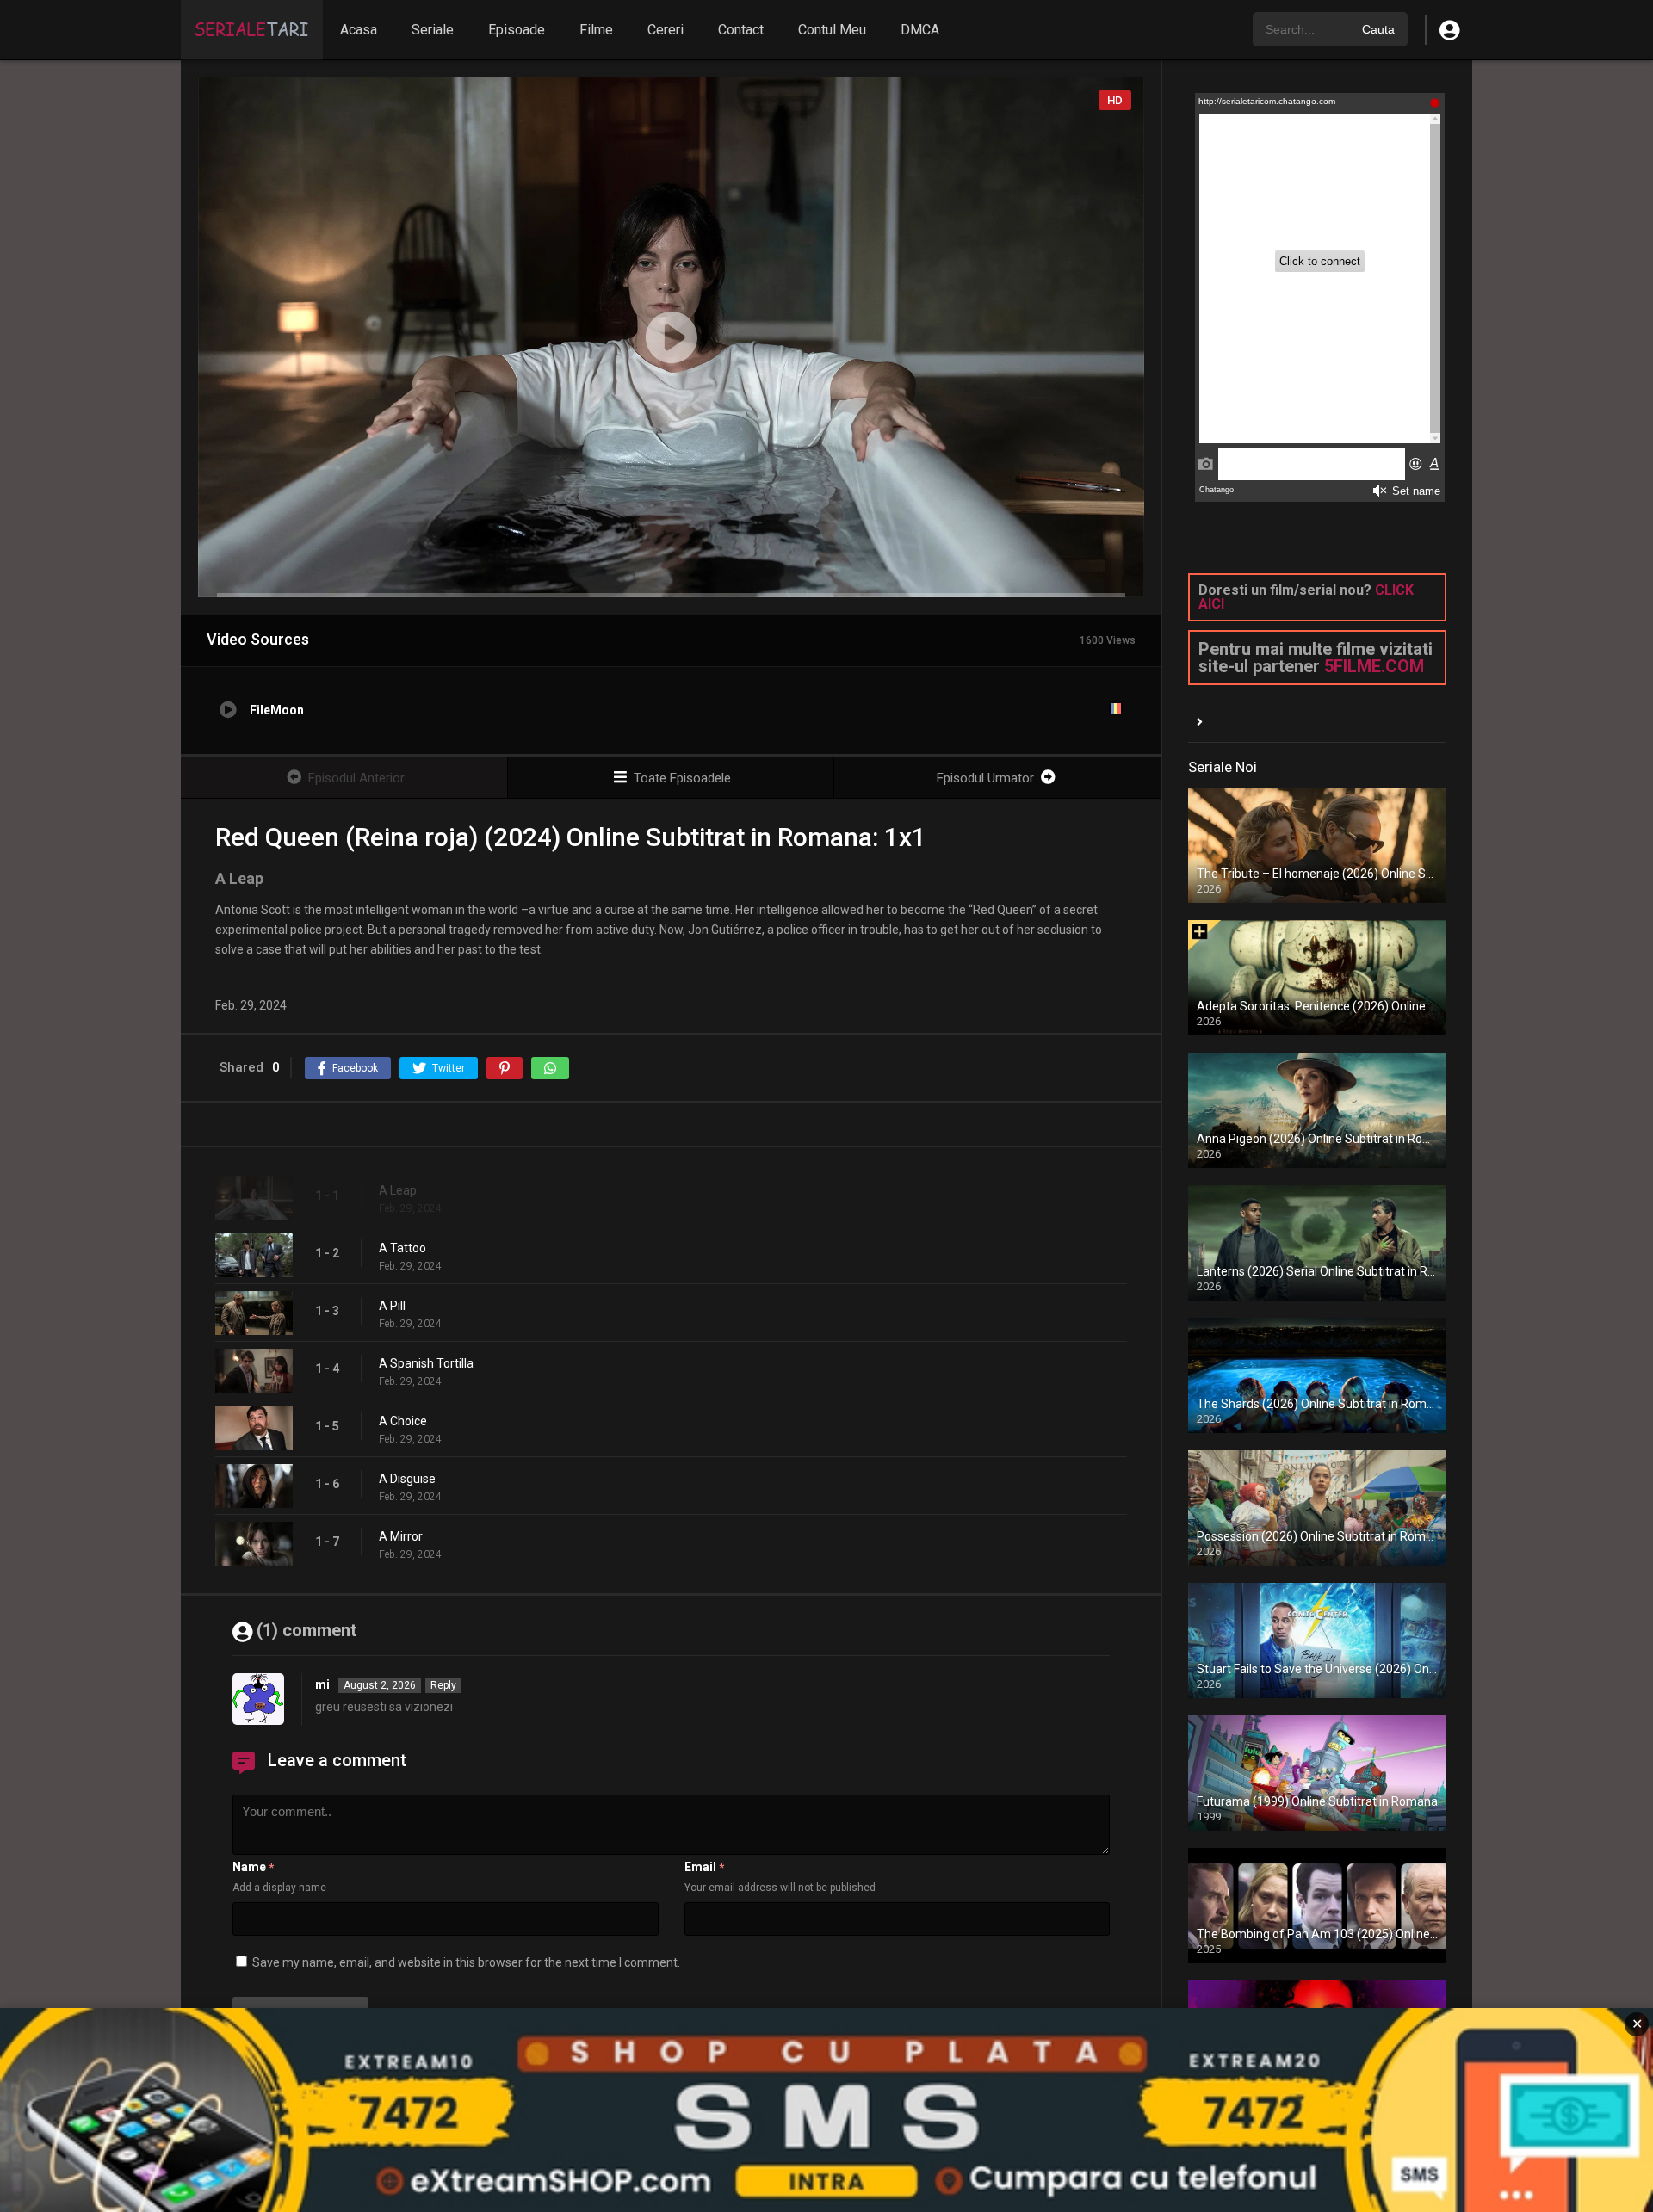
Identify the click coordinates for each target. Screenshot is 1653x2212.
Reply (443, 1685)
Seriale (433, 30)
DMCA (920, 30)
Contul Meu (832, 30)
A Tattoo (402, 1248)
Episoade (517, 30)
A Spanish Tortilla (426, 1363)
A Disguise (407, 1479)
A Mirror (401, 1536)
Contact (741, 30)
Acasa (359, 30)
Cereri (666, 30)
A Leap (398, 1190)
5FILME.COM (1374, 666)
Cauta (1378, 29)
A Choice (403, 1421)
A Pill (392, 1306)
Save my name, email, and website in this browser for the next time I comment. (466, 1962)
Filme (596, 30)
